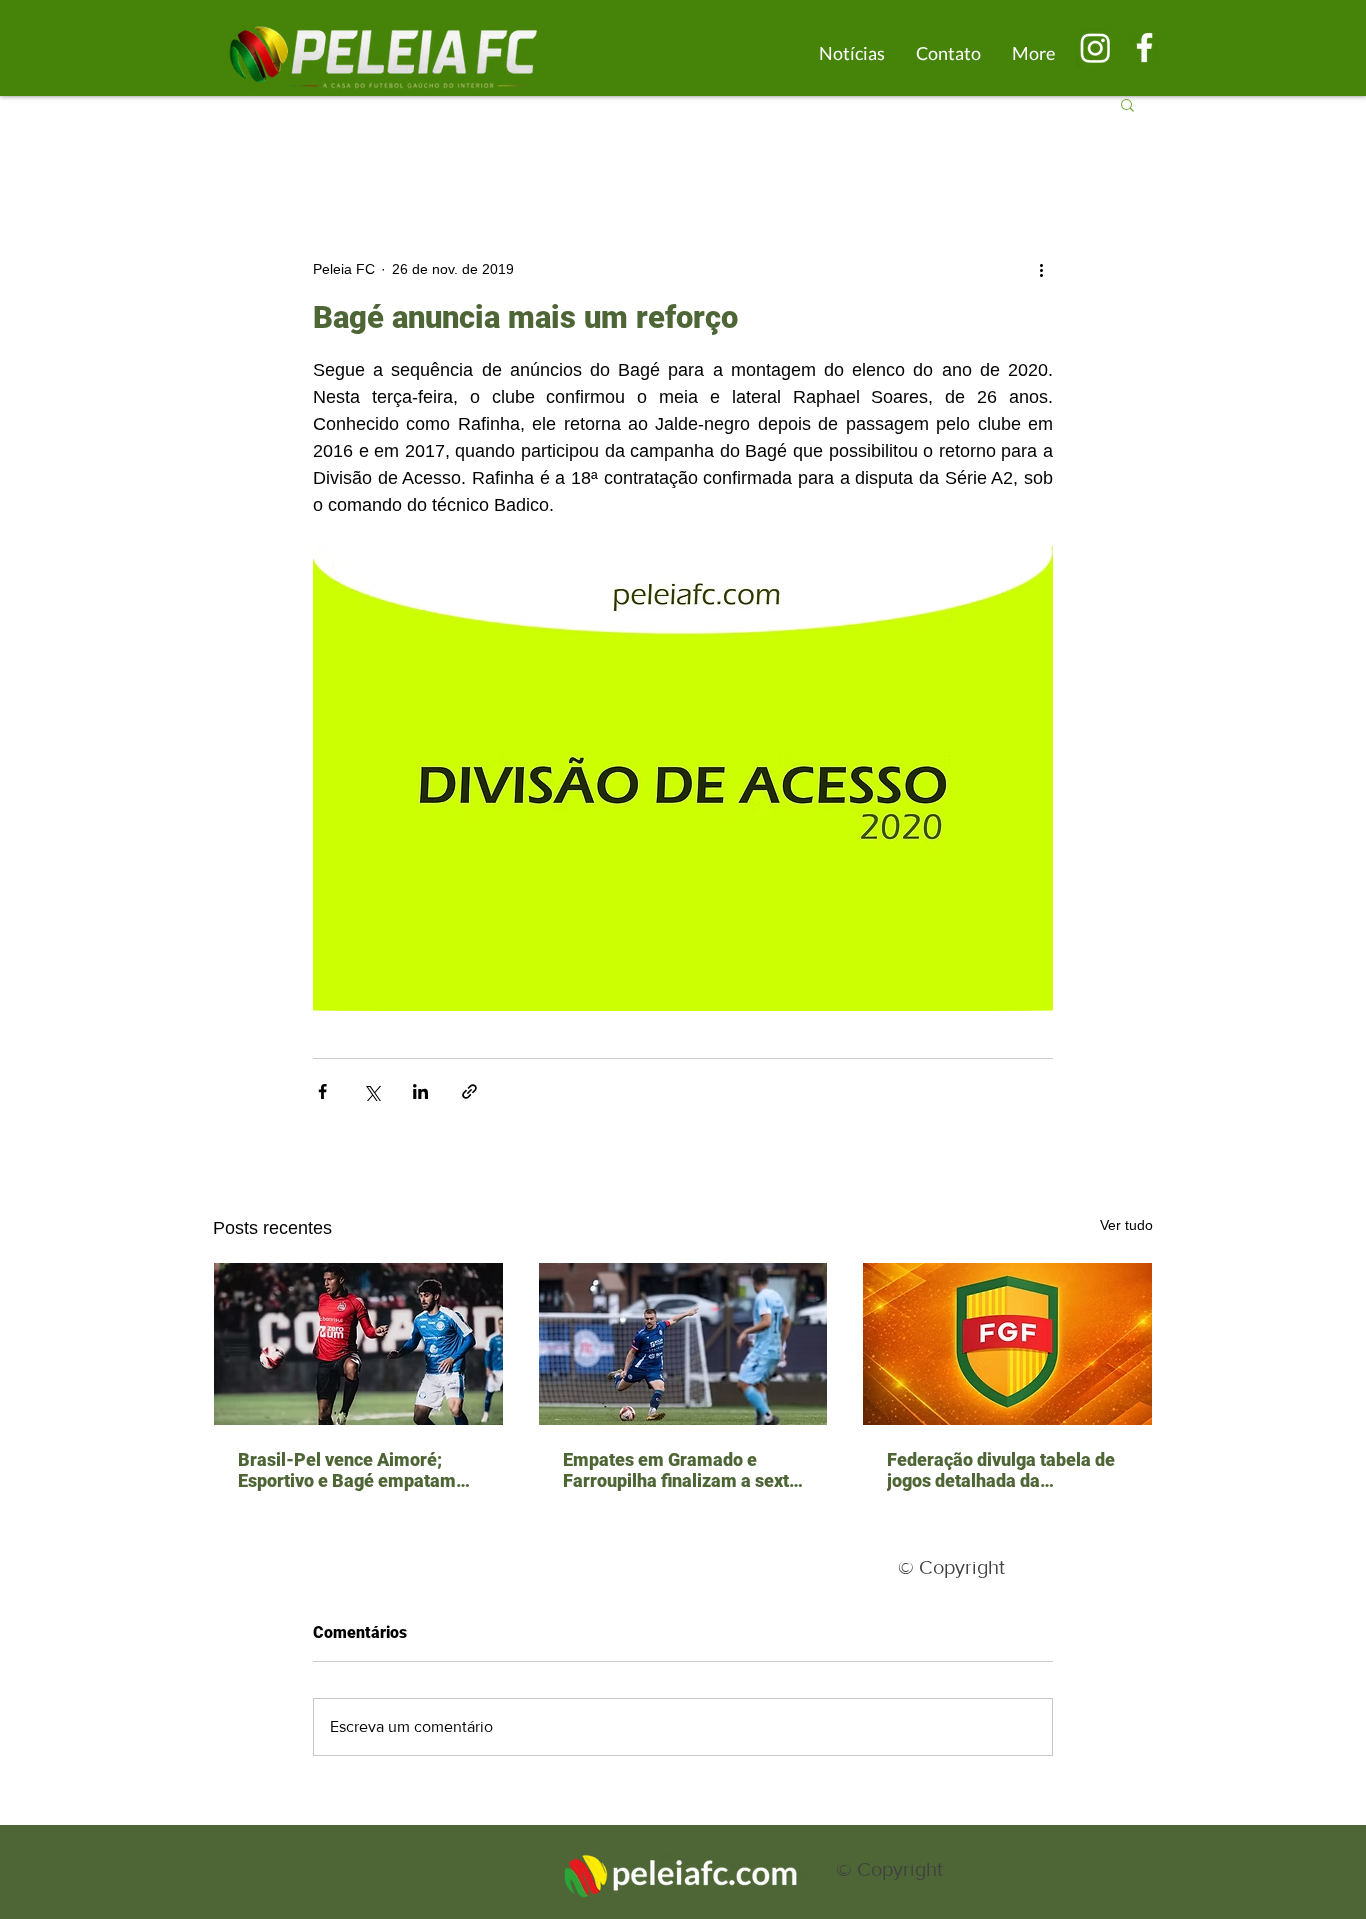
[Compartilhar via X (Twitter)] (371, 1091)
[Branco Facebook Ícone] (1144, 47)
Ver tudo (1126, 1225)
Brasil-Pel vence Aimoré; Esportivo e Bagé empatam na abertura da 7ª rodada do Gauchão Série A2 (350, 1470)
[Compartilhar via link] (469, 1091)
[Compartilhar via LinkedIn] (420, 1091)
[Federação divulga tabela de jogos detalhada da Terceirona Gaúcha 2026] (1007, 1344)
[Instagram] (1095, 47)
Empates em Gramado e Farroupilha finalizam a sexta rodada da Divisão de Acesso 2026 (681, 1470)
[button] (1127, 104)
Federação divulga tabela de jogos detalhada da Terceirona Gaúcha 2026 (1001, 1470)
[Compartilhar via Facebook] (322, 1091)
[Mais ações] (1041, 269)
